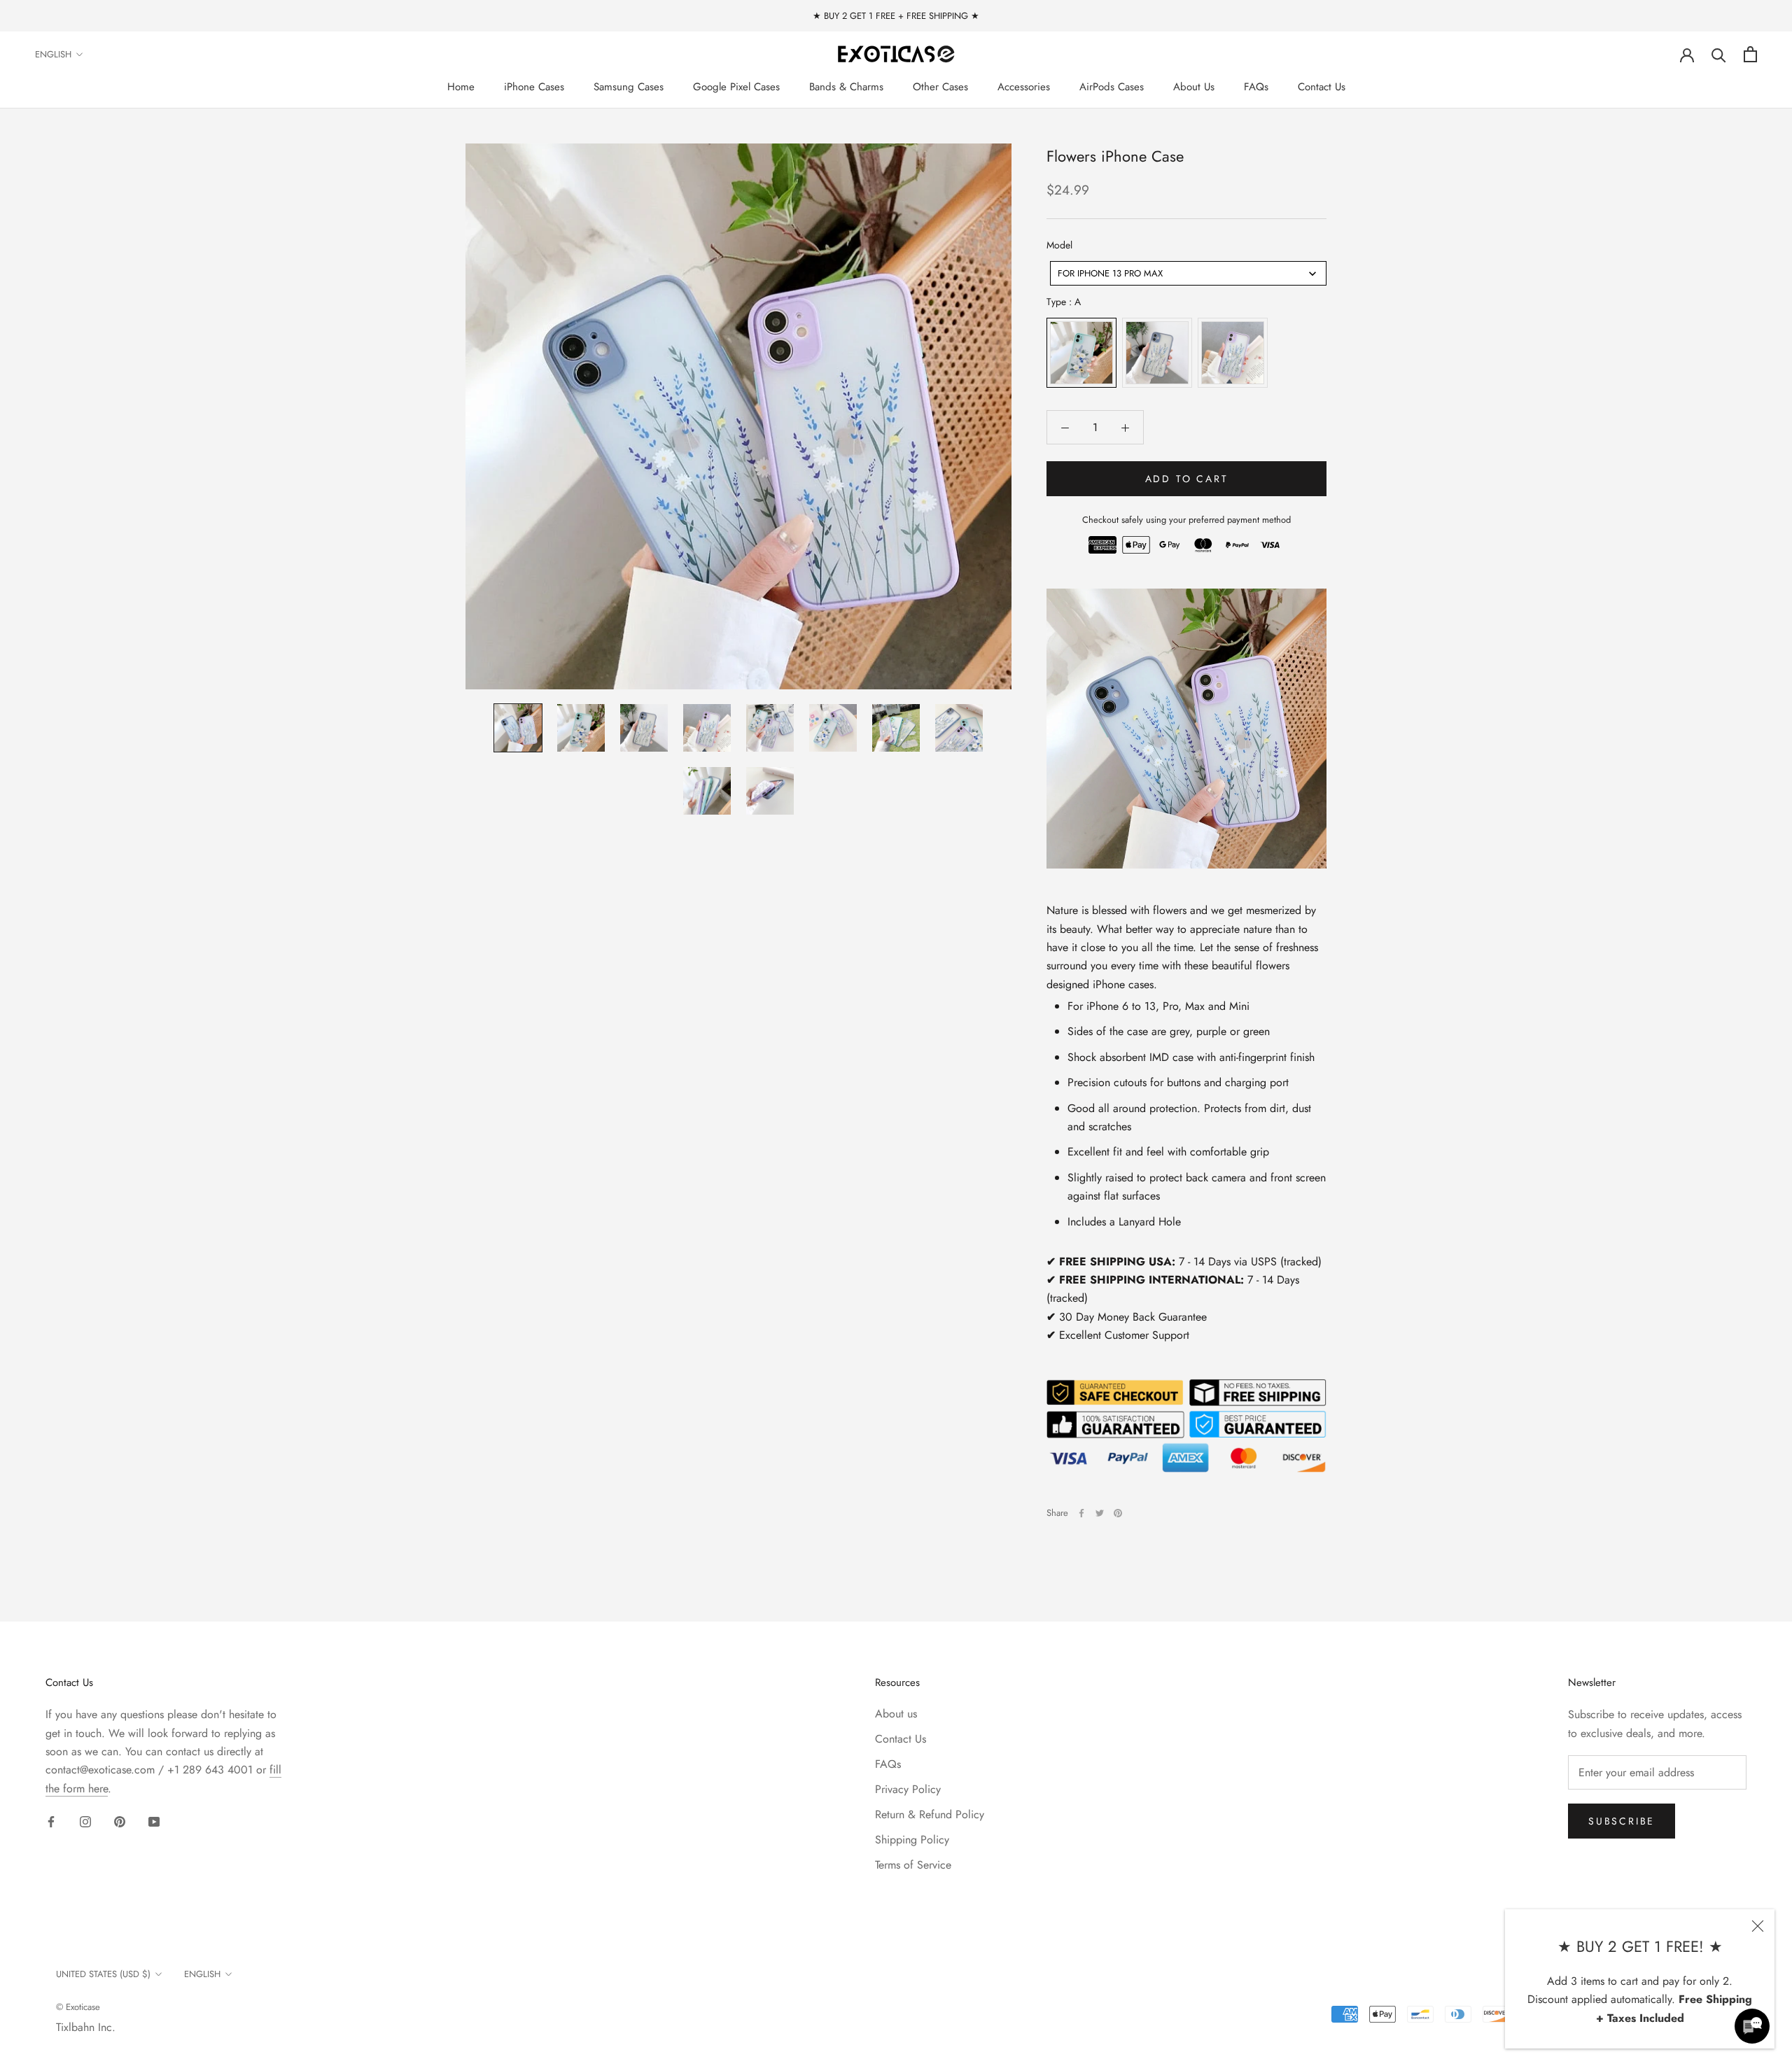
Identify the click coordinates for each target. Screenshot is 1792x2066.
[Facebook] (1081, 1513)
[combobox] (1188, 273)
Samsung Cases (629, 87)
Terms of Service (913, 1865)
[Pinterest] (1118, 1513)
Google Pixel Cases (736, 87)
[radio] (1081, 353)
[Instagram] (85, 1821)
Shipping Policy (912, 1840)
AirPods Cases (1112, 87)
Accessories (1024, 87)
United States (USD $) (103, 1974)
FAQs (1256, 87)
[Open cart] (1750, 54)
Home (461, 87)
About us (896, 1714)
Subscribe (1622, 1821)
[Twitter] (1100, 1513)
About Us (1194, 87)
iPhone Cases (534, 87)
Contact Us (1322, 87)
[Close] (1758, 1926)
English (53, 54)
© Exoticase (78, 2007)
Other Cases (940, 87)
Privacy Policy (908, 1789)
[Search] (1719, 54)
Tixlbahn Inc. (86, 2027)
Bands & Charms (846, 87)
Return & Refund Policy (930, 1814)
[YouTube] (154, 1821)
